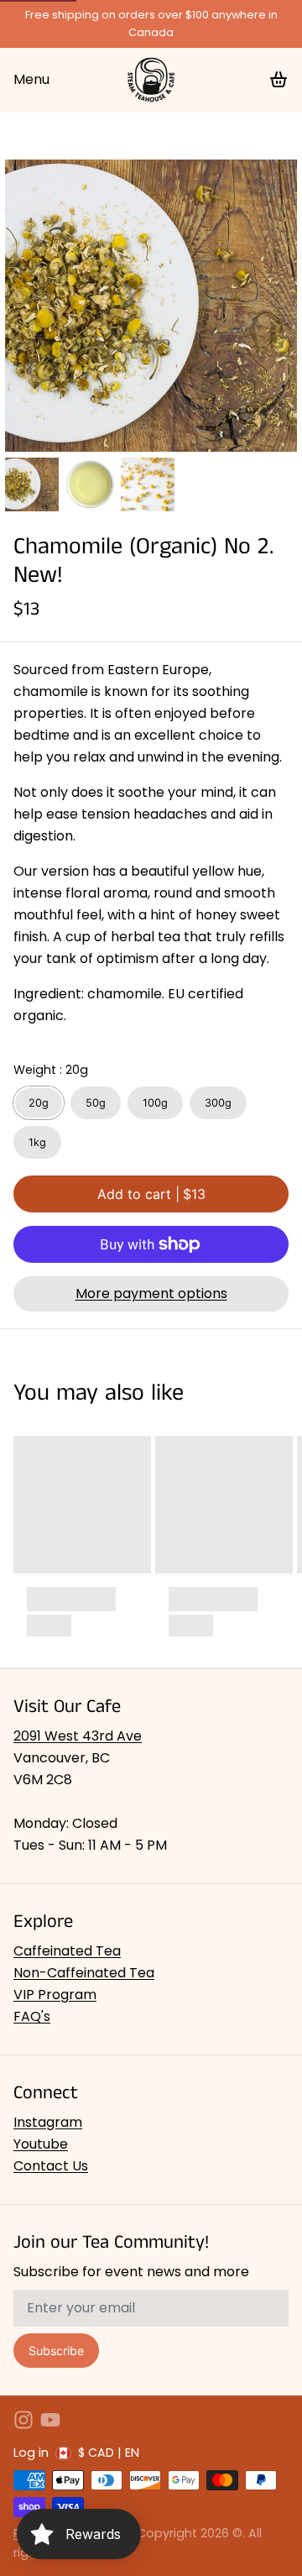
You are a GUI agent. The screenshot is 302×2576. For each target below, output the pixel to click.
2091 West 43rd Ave (78, 1736)
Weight (51, 1070)
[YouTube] (50, 2420)
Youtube (41, 2144)
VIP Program (55, 1995)
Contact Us (51, 2166)
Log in (31, 2453)
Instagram (48, 2122)
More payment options (151, 1293)
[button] (151, 1194)
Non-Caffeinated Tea (84, 1973)
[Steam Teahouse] (151, 80)
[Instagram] (23, 2420)
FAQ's (32, 2016)
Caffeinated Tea (67, 1951)
